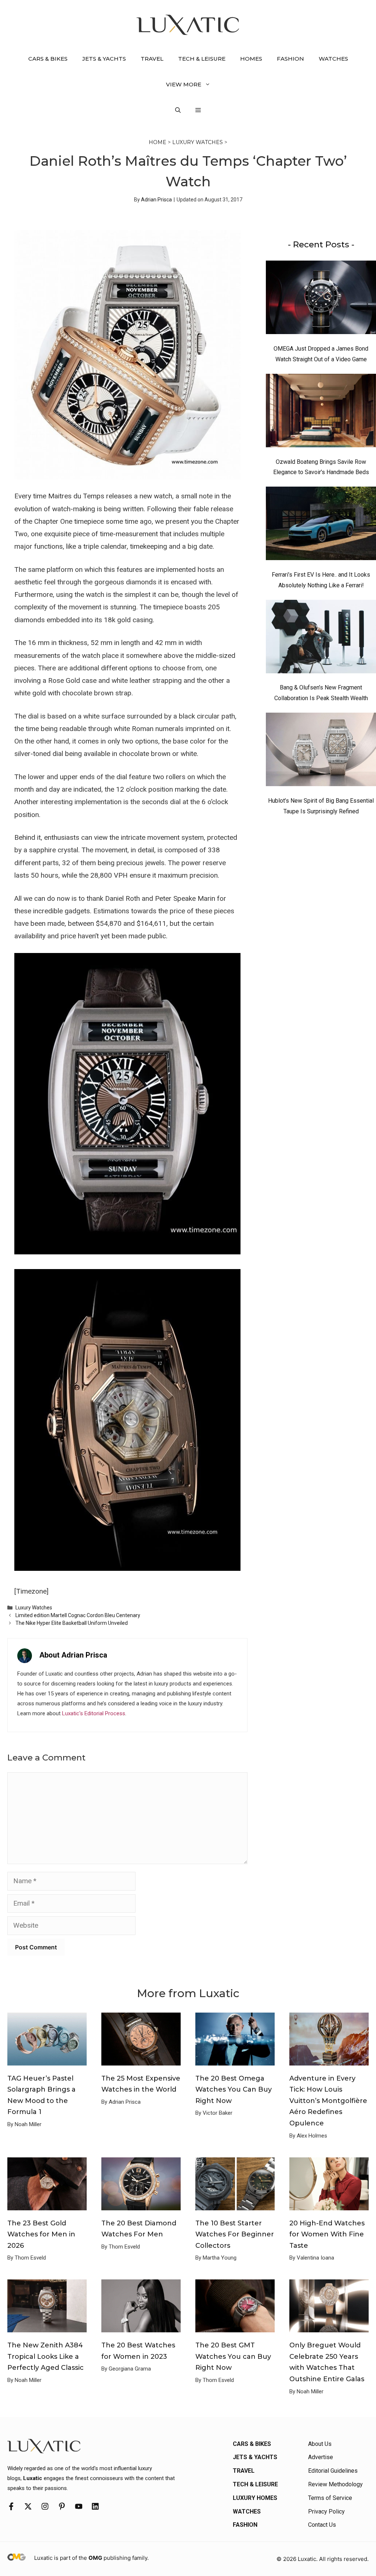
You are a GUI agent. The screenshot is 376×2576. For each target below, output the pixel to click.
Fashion (290, 59)
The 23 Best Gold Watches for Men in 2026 (41, 2234)
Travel (152, 59)
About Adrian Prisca (73, 1655)
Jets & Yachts (104, 59)
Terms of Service (330, 2498)
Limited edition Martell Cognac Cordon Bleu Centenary (78, 1615)
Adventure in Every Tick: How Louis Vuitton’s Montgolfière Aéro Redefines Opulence (328, 2101)
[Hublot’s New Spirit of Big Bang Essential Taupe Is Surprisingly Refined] (321, 751)
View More (184, 84)
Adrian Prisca (156, 200)
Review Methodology (335, 2484)
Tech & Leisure (202, 59)
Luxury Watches (198, 142)
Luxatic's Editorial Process (94, 1713)
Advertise (321, 2457)
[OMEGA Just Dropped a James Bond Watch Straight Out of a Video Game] (321, 299)
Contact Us (322, 2525)
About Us (320, 2444)
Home (158, 142)
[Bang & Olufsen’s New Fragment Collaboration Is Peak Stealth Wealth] (321, 638)
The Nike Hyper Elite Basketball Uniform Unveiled (72, 1623)
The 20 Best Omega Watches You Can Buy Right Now (234, 2090)
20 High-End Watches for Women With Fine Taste (327, 2234)
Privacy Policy (326, 2511)
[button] (178, 110)
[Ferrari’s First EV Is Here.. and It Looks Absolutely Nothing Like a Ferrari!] (321, 525)
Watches (333, 59)
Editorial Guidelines (333, 2471)
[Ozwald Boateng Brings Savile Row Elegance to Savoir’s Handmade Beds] (321, 412)
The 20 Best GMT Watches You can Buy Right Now (233, 2356)
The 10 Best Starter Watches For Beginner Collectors (235, 2234)
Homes (251, 59)
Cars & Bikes (48, 59)
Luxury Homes (255, 2498)
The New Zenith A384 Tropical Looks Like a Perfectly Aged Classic (46, 2356)
